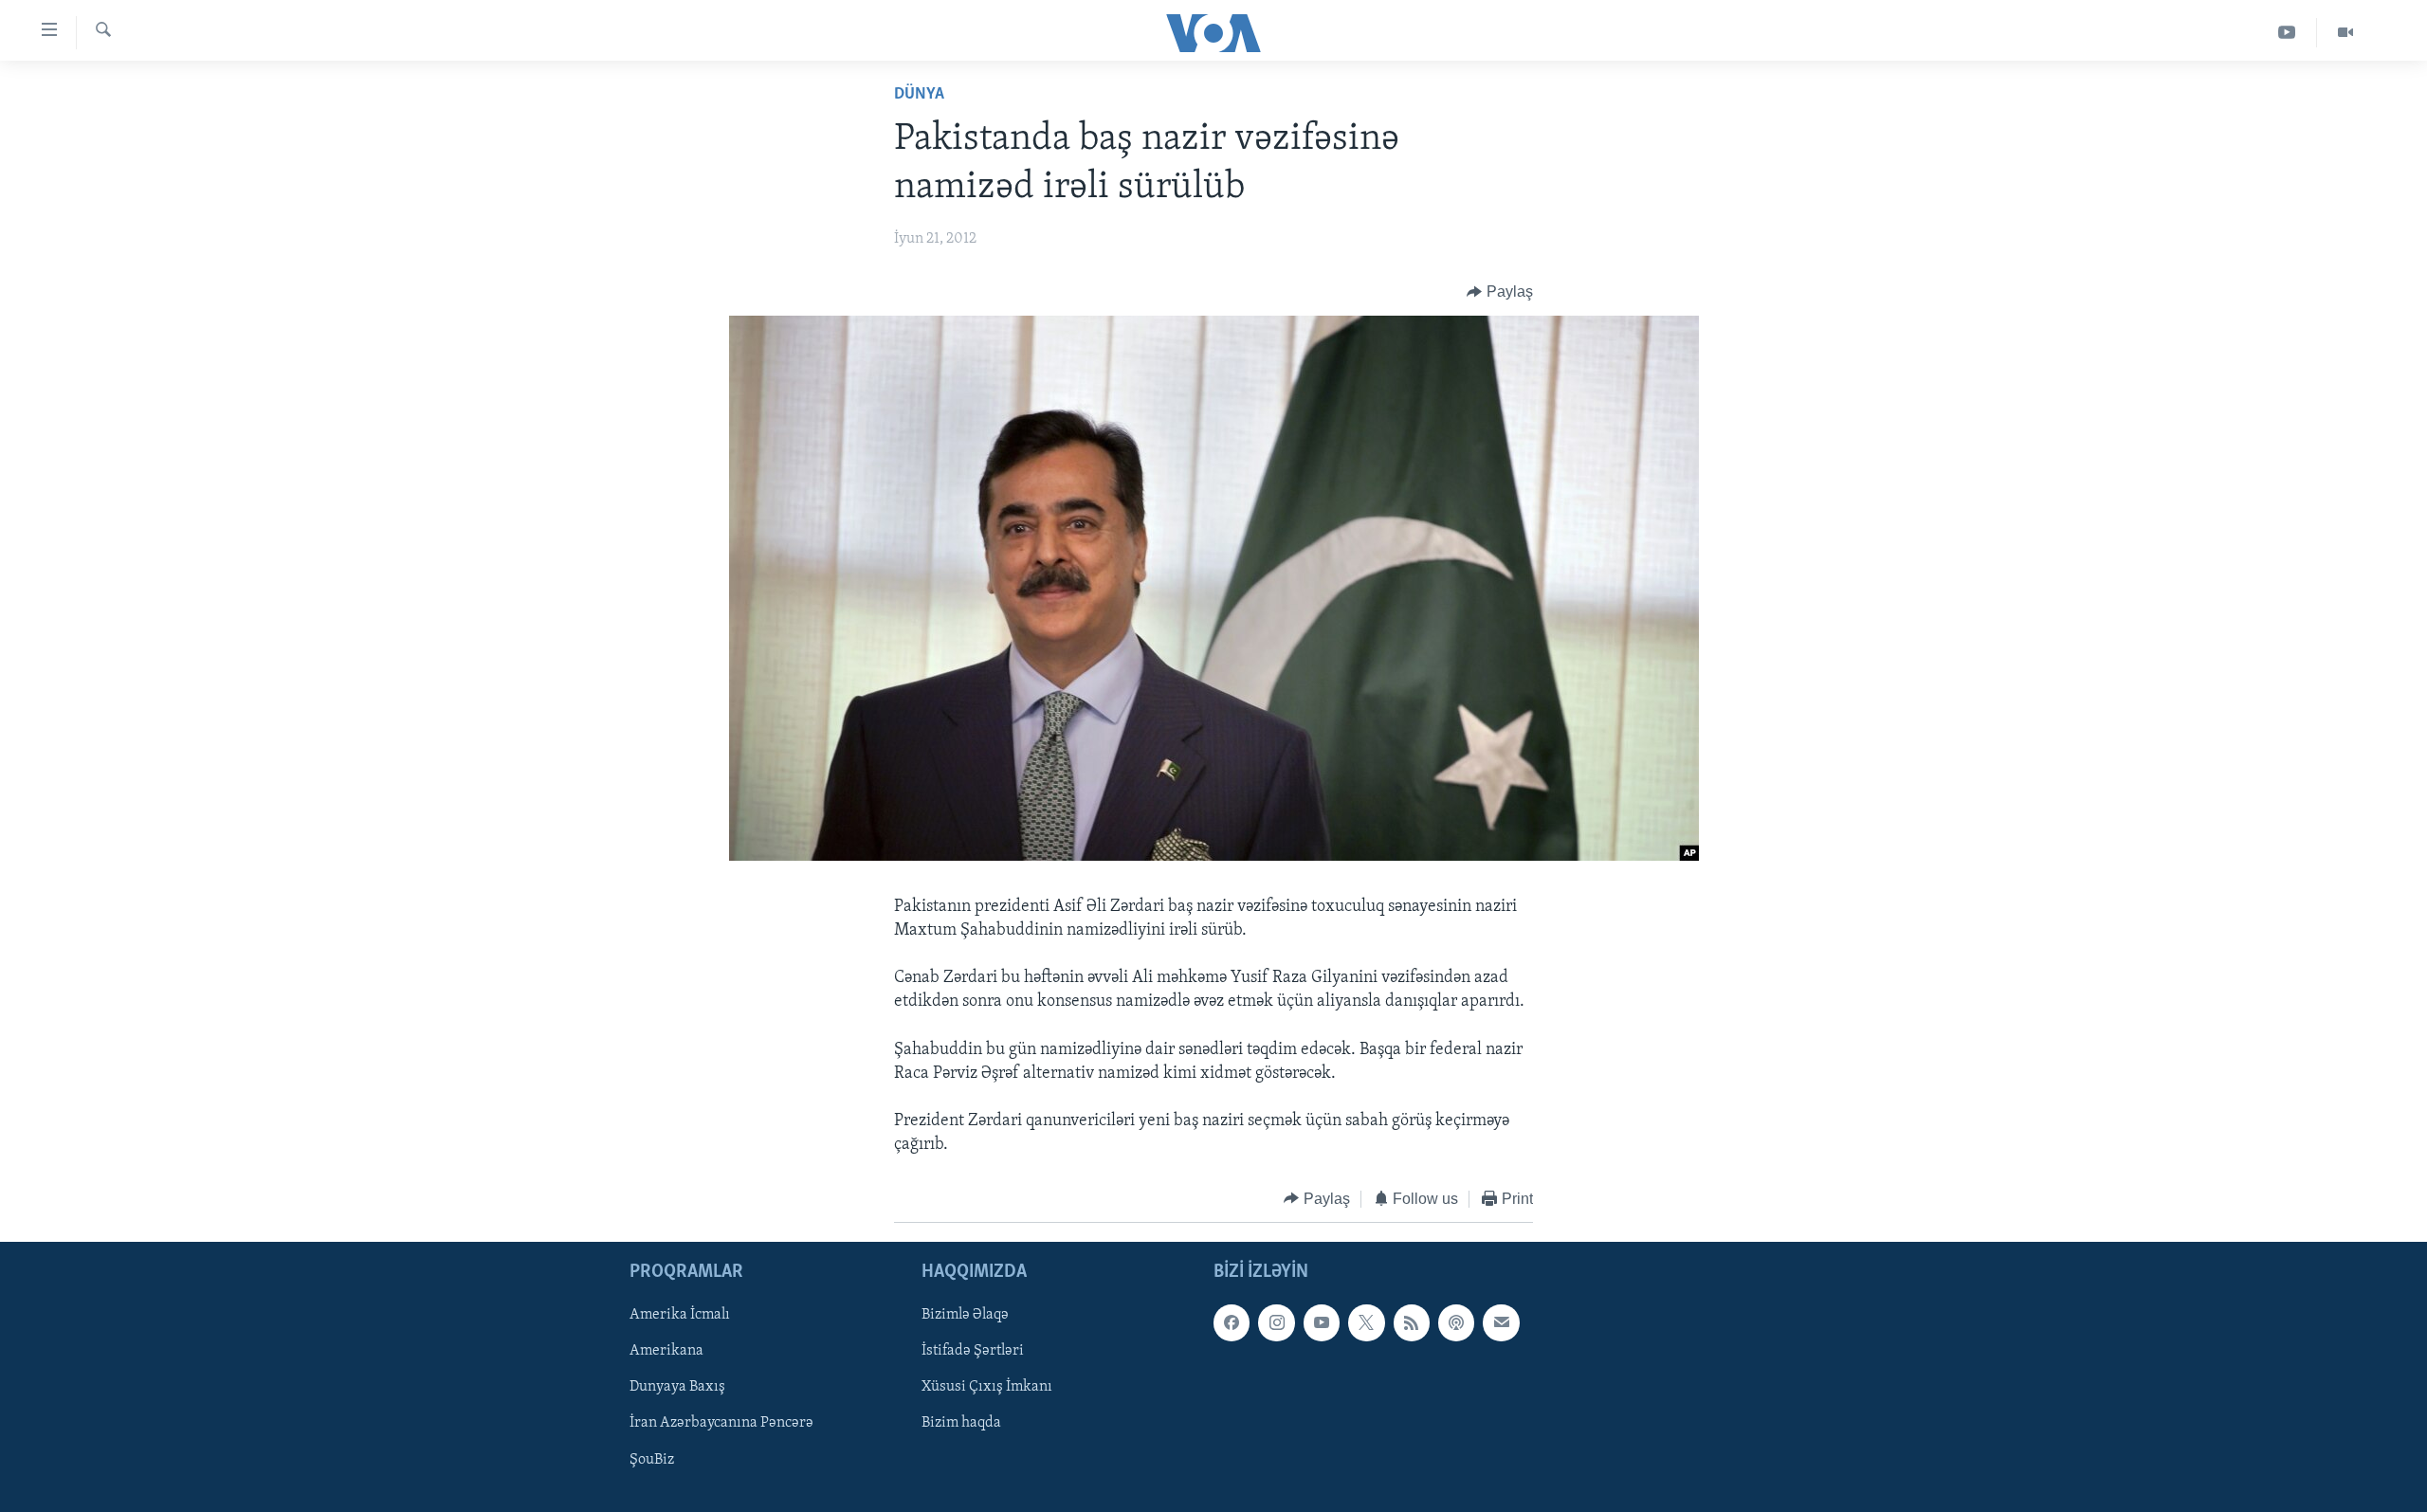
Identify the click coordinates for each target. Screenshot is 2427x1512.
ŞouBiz (652, 1460)
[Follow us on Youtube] (1322, 1323)
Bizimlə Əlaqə (965, 1316)
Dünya (919, 95)
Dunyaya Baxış (677, 1388)
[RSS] (1412, 1323)
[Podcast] (1456, 1323)
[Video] (2345, 33)
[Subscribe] (1501, 1323)
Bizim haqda (961, 1424)
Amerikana (666, 1352)
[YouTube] (2287, 33)
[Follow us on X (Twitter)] (1366, 1323)
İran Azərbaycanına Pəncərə (721, 1424)
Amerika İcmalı (680, 1316)
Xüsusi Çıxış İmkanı (987, 1388)
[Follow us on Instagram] (1276, 1323)
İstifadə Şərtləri (973, 1352)
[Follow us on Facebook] (1232, 1323)
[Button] (1500, 292)
